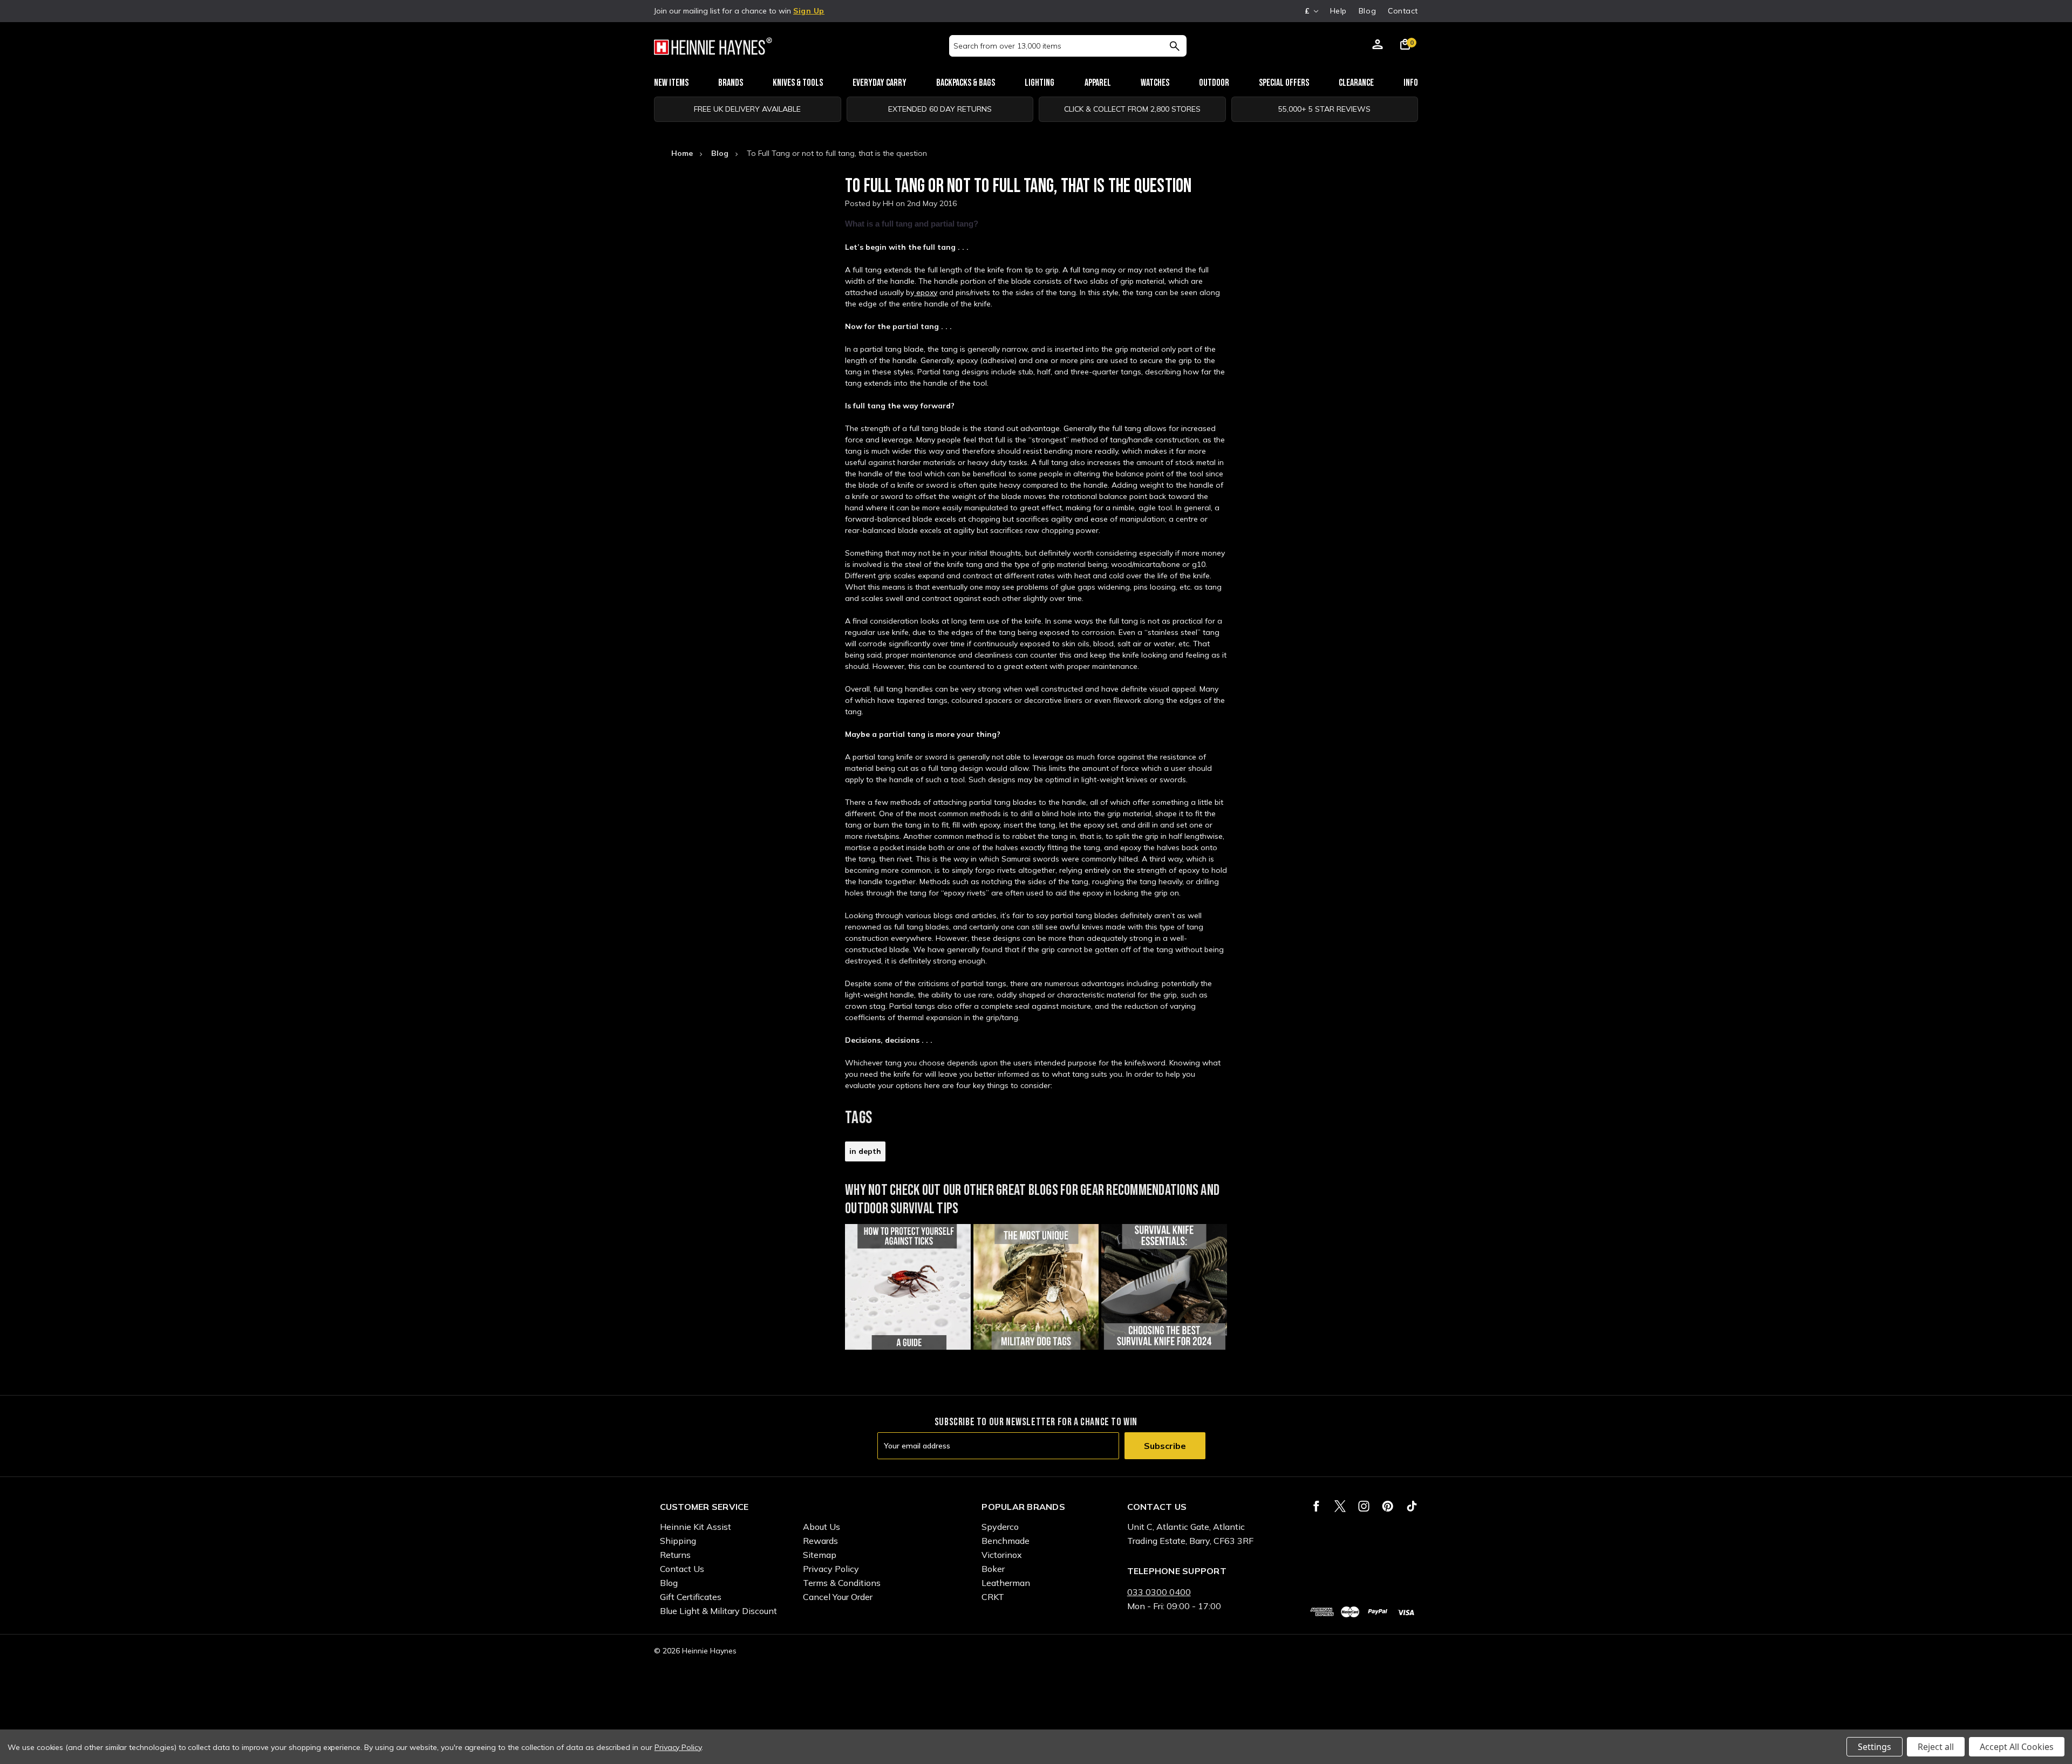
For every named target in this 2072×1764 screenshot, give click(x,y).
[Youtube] (1412, 1506)
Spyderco (1000, 1527)
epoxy (926, 292)
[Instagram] (1364, 1506)
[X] (1340, 1506)
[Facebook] (1316, 1506)
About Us (822, 1527)
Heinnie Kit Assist (696, 1527)
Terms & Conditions (842, 1583)
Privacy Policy (831, 1569)
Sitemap (820, 1555)
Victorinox (1002, 1555)
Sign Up (809, 11)
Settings (1875, 1747)
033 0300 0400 (1159, 1592)
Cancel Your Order (838, 1597)
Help (1338, 11)
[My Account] (1378, 46)
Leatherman (1006, 1583)
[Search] (1174, 46)
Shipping (678, 1541)
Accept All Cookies (2017, 1747)
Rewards (820, 1541)
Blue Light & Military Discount (718, 1611)
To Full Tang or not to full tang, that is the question (1018, 186)
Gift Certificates (691, 1597)
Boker (993, 1569)
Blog (1367, 11)
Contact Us (682, 1569)
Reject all (1936, 1747)
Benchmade (1006, 1541)
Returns (675, 1555)
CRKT (993, 1597)
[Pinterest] (1388, 1506)
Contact (1403, 11)
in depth (865, 1151)
